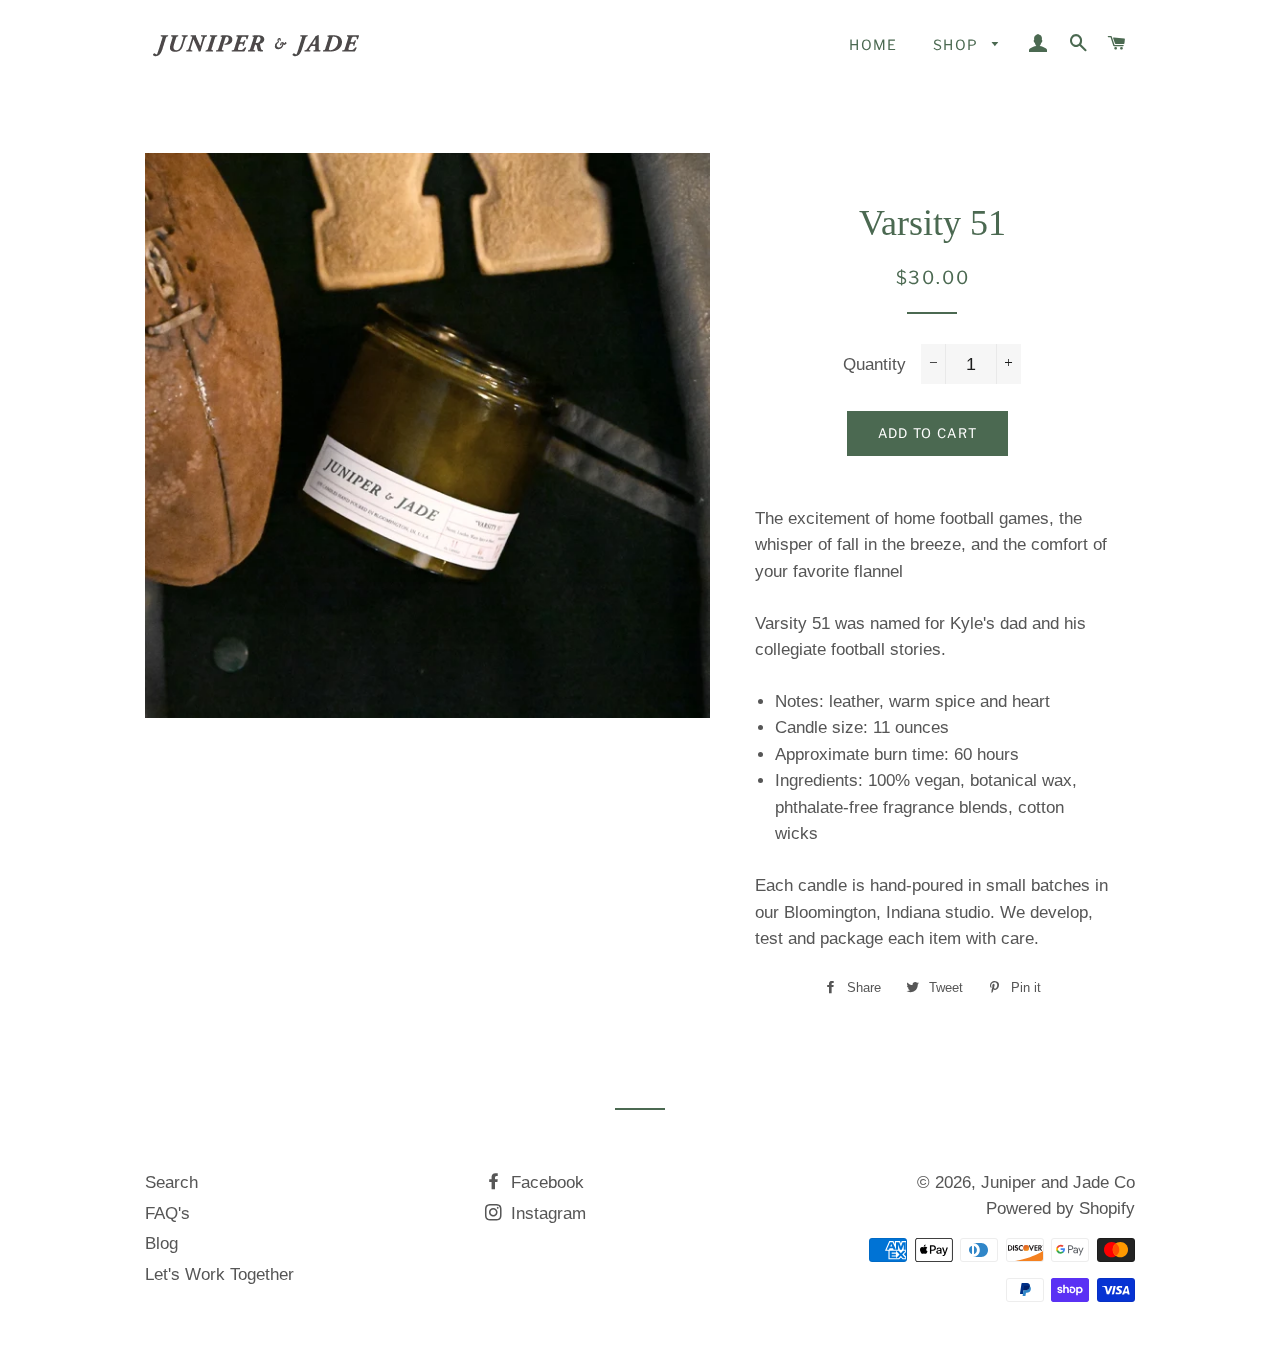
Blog (161, 1243)
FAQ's (167, 1213)
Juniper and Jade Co (1058, 1182)
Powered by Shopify (1060, 1208)
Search (171, 1182)
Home (873, 44)
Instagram (546, 1213)
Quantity (874, 364)
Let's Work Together (219, 1274)
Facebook (545, 1182)
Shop (958, 44)
